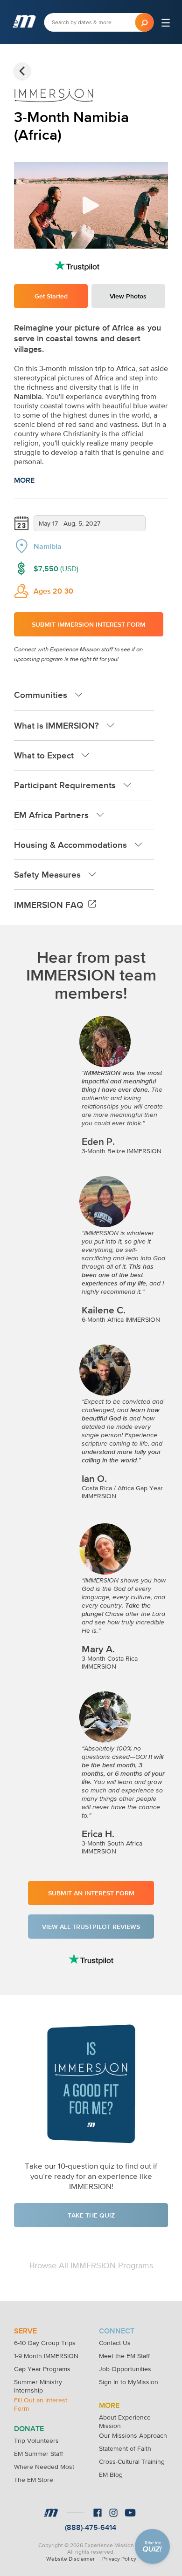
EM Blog (111, 2475)
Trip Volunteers (36, 2441)
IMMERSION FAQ (49, 905)
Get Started (51, 296)
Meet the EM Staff (124, 2356)
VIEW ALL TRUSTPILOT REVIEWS (91, 1927)
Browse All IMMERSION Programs (91, 2265)
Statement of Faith (125, 2448)
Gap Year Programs (42, 2369)
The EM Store (34, 2480)
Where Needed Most (44, 2467)
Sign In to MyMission (129, 2382)
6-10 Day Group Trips (45, 2343)
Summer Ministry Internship (38, 2383)
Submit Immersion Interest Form (89, 624)
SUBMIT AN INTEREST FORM (91, 1893)
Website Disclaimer (70, 2559)
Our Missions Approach (133, 2435)
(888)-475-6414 (91, 2527)
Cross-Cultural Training (132, 2461)
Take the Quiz (91, 2215)
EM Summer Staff (38, 2454)
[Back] (22, 71)
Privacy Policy (119, 2559)
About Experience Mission (125, 2418)
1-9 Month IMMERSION (46, 2356)
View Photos (128, 296)
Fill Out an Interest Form (41, 2401)
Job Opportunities (125, 2369)
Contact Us (115, 2343)
